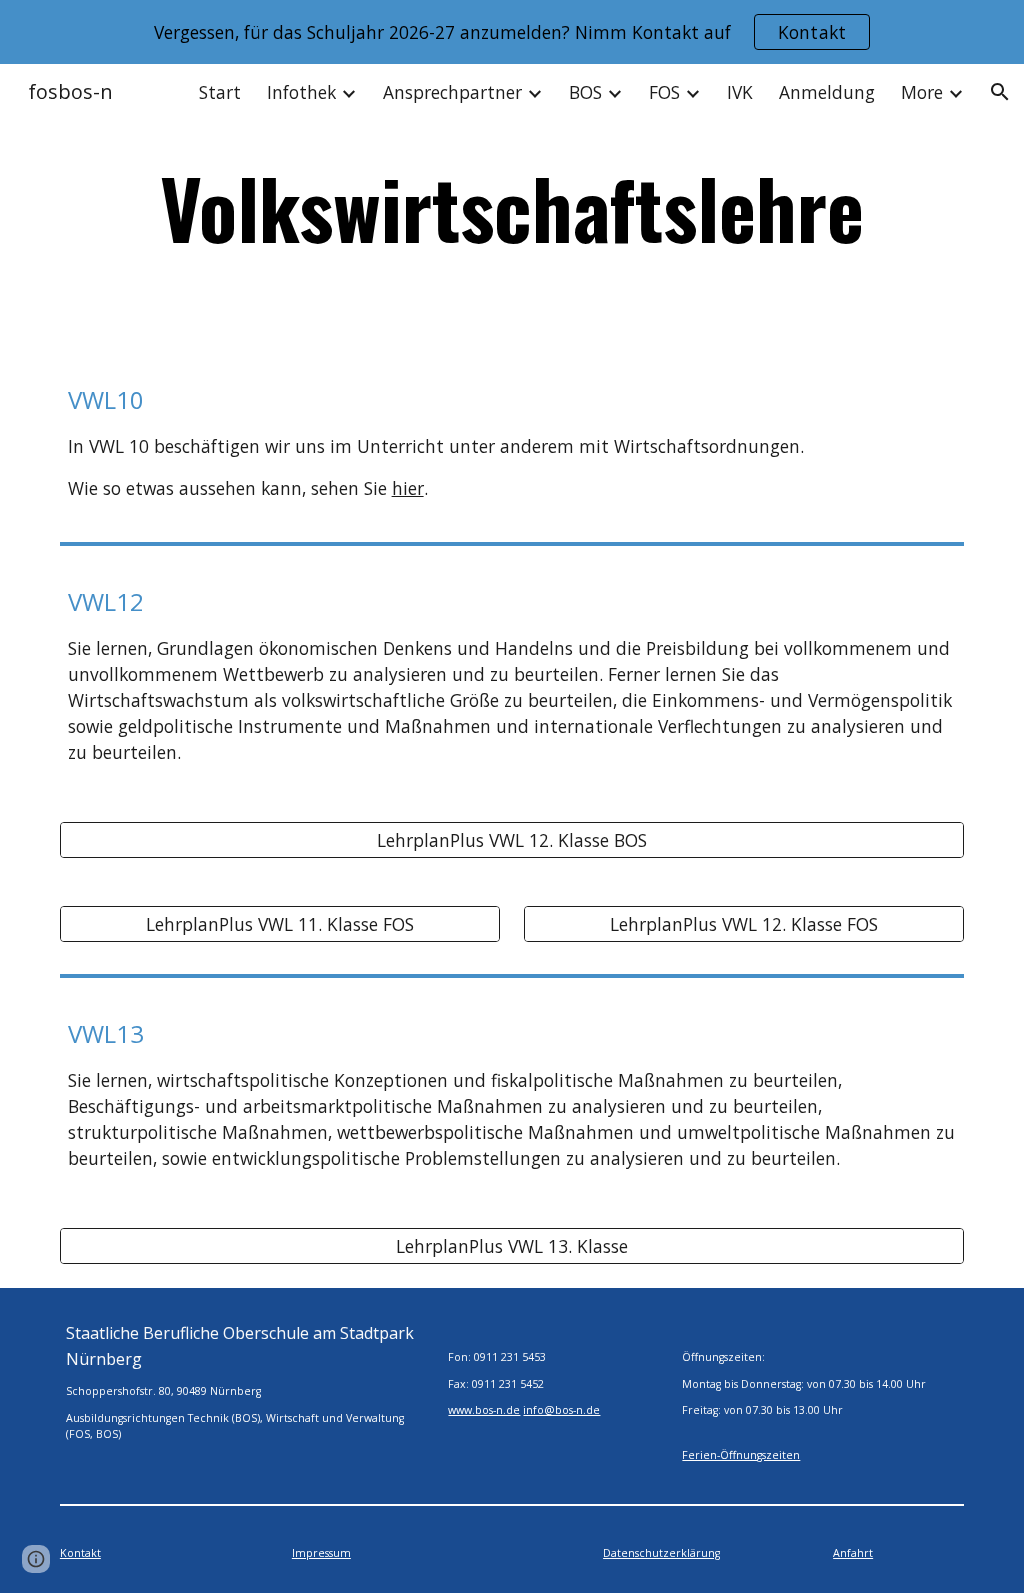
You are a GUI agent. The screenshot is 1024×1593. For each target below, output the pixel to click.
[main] (512, 207)
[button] (1000, 92)
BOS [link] (585, 92)
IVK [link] (740, 92)
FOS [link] (664, 92)
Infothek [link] (301, 92)
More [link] (922, 92)
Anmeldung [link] (827, 92)
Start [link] (220, 92)
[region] (512, 32)
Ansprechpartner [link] (452, 92)
